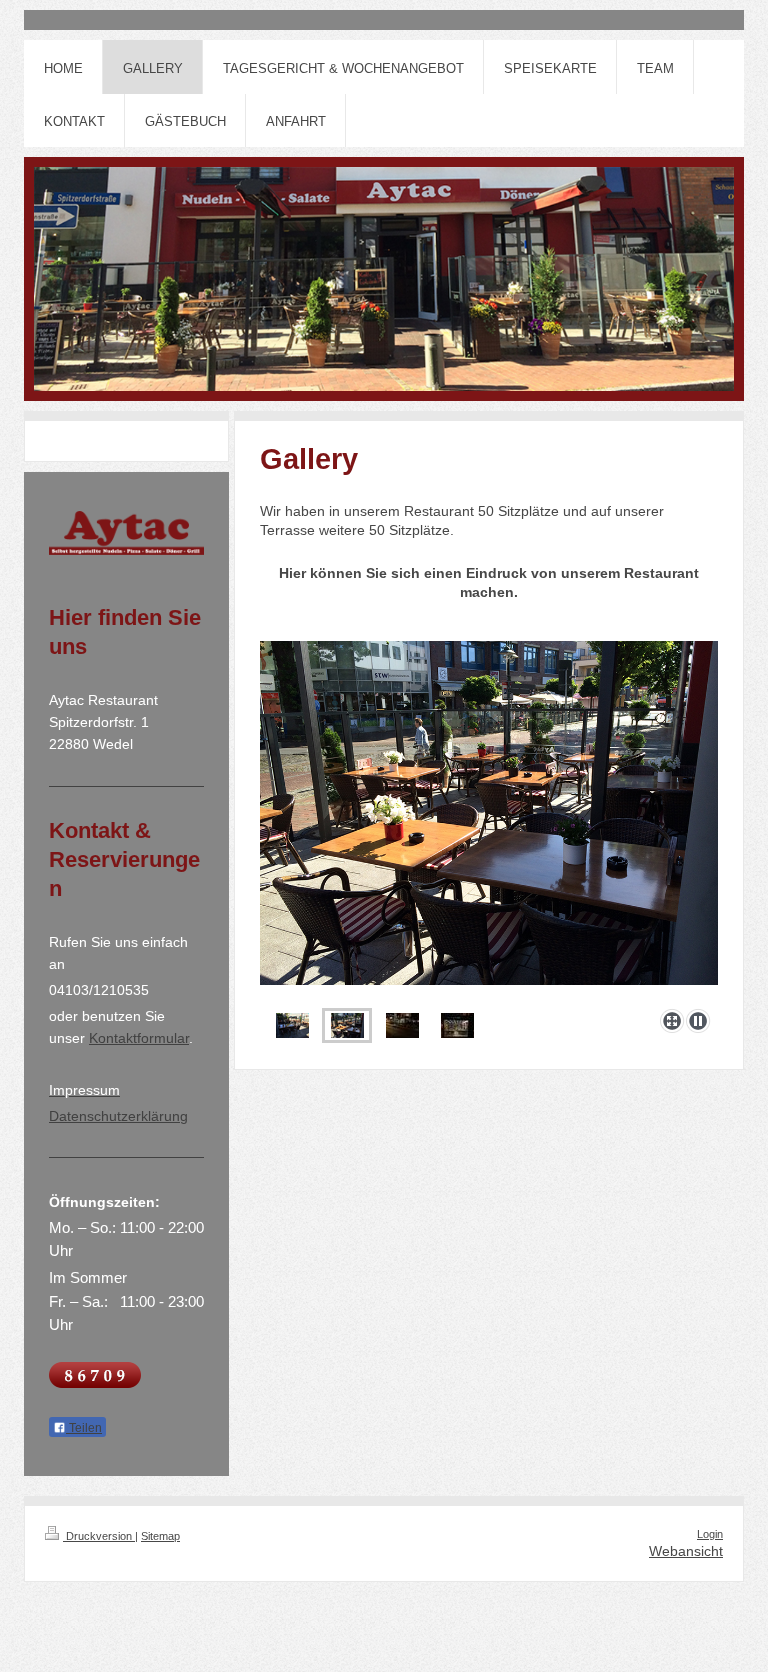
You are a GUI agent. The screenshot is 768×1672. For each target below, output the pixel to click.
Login (710, 1534)
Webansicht (686, 1551)
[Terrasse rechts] (489, 821)
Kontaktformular (139, 1038)
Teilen (84, 1428)
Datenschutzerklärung (118, 1116)
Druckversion (99, 1536)
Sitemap (160, 1536)
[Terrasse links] (292, 1025)
